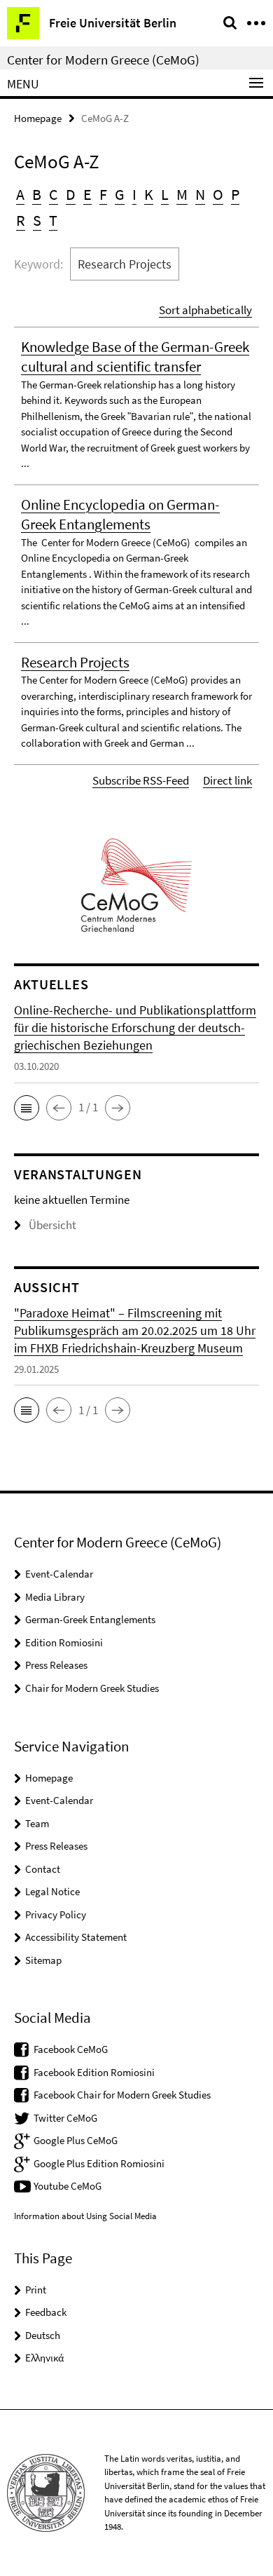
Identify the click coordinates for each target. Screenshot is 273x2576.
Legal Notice (52, 1891)
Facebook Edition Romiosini (94, 2072)
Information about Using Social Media (85, 2216)
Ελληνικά (44, 2358)
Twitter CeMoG (65, 2118)
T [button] (53, 220)
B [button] (37, 194)
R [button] (21, 220)
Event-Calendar (59, 1574)
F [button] (103, 194)
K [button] (149, 194)
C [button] (54, 194)
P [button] (235, 194)
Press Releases (56, 1665)
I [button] (134, 194)
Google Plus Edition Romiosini (99, 2163)
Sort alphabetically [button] (205, 310)
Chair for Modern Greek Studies (92, 1688)
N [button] (200, 194)
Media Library (55, 1597)
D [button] (71, 194)
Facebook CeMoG (71, 2049)
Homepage (38, 118)
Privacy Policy (56, 1914)
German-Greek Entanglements (90, 1619)
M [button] (182, 194)
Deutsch (43, 2335)
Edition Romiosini (64, 1642)
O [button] (218, 194)
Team (37, 1823)
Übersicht (52, 1225)
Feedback (46, 2312)
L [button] (165, 194)
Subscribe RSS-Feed (141, 780)
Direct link (227, 780)
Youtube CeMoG (68, 2186)
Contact (43, 1869)
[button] (27, 1108)
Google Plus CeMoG (76, 2140)
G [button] (120, 194)
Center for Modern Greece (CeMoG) (103, 60)
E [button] (87, 194)
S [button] (37, 220)
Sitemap (43, 1960)
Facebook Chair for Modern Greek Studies (122, 2095)
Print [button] (36, 2290)
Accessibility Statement (76, 1937)
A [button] (20, 194)
